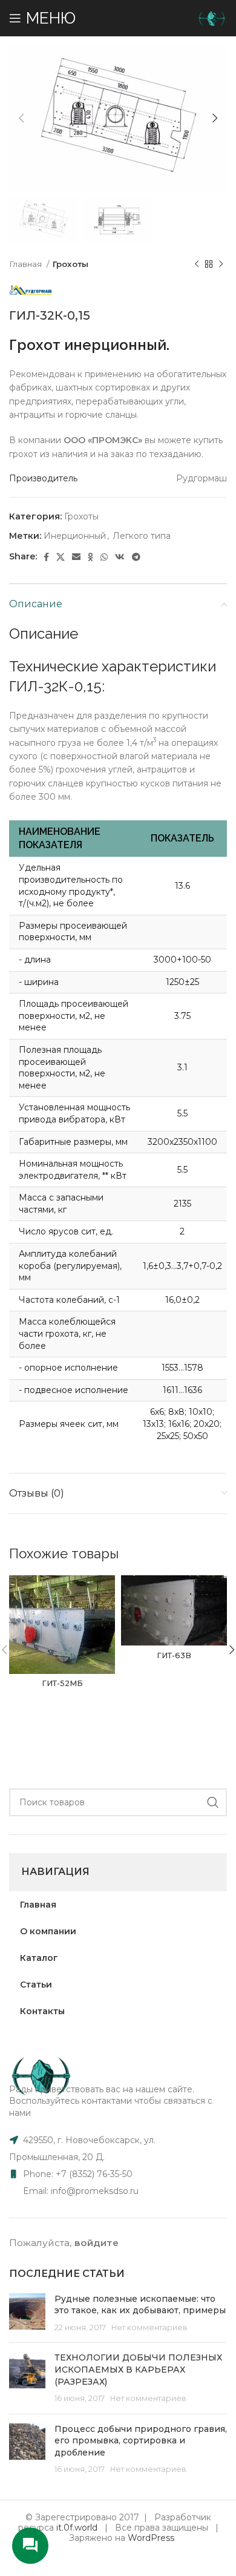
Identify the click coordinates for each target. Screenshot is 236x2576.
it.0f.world (77, 2528)
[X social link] (61, 557)
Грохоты (70, 264)
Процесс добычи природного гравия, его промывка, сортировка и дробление (141, 2441)
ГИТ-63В (174, 1655)
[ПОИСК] (213, 1802)
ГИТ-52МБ (62, 1683)
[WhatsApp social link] (104, 557)
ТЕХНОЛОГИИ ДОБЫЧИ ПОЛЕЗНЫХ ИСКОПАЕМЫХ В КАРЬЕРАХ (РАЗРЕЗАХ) (138, 2369)
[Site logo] (212, 18)
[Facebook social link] (46, 557)
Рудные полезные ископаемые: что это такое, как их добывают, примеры (140, 2305)
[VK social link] (120, 557)
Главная (26, 264)
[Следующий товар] (221, 264)
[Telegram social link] (136, 557)
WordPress (151, 2538)
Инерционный (75, 536)
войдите (97, 2243)
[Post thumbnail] (27, 2314)
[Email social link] (76, 557)
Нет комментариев (149, 2327)
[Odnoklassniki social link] (90, 557)
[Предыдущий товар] (197, 264)
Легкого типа (142, 536)
